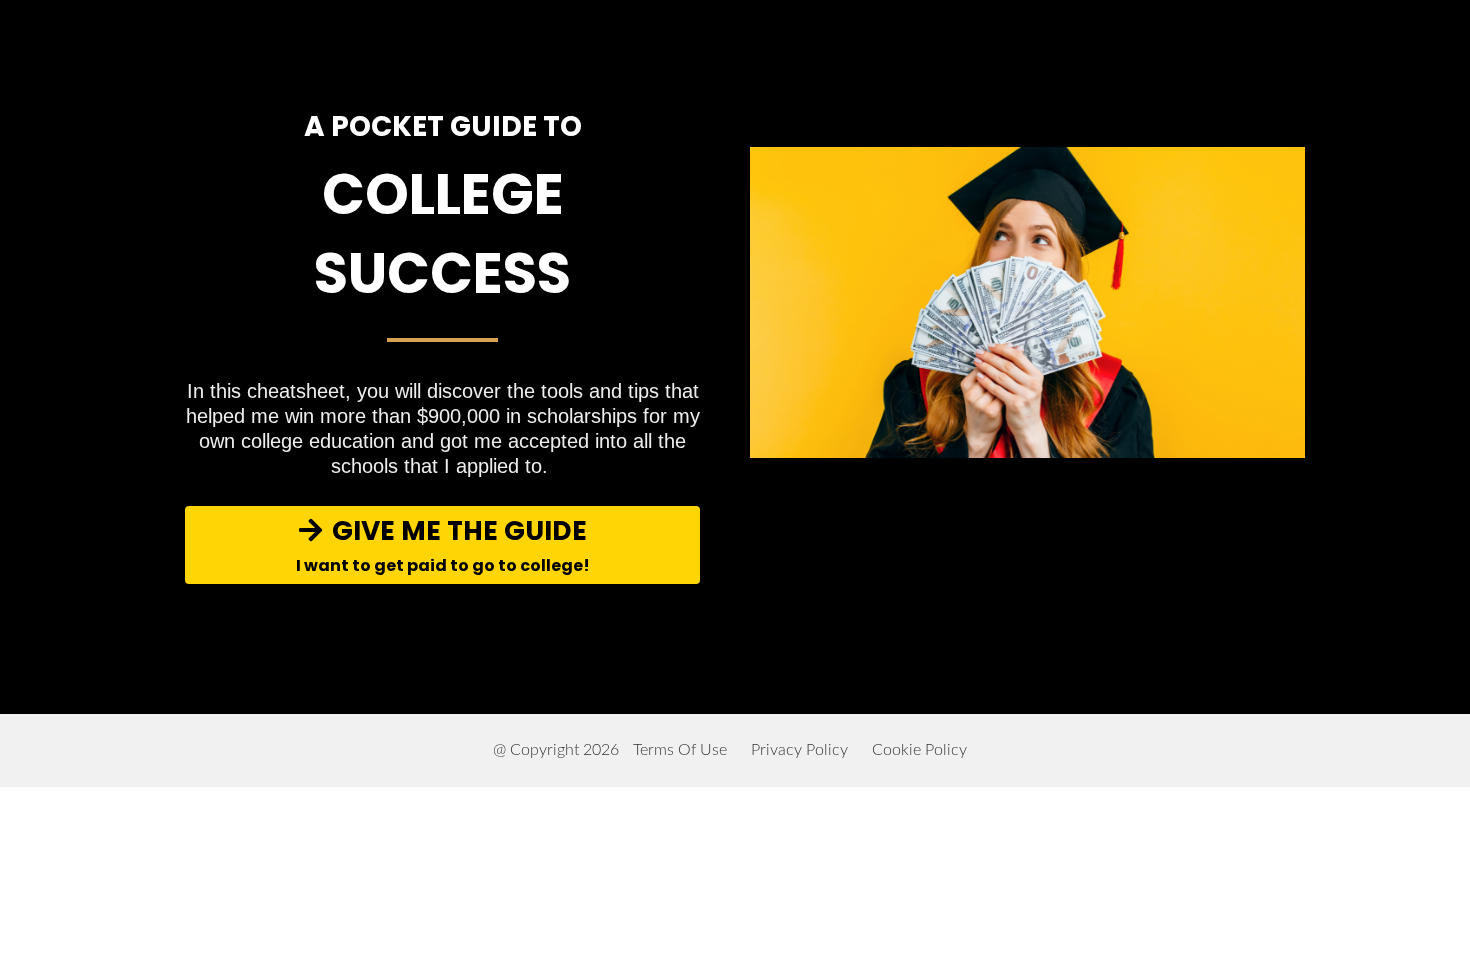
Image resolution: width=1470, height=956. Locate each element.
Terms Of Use (680, 750)
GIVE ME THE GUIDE (443, 544)
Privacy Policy (799, 750)
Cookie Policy (919, 750)
